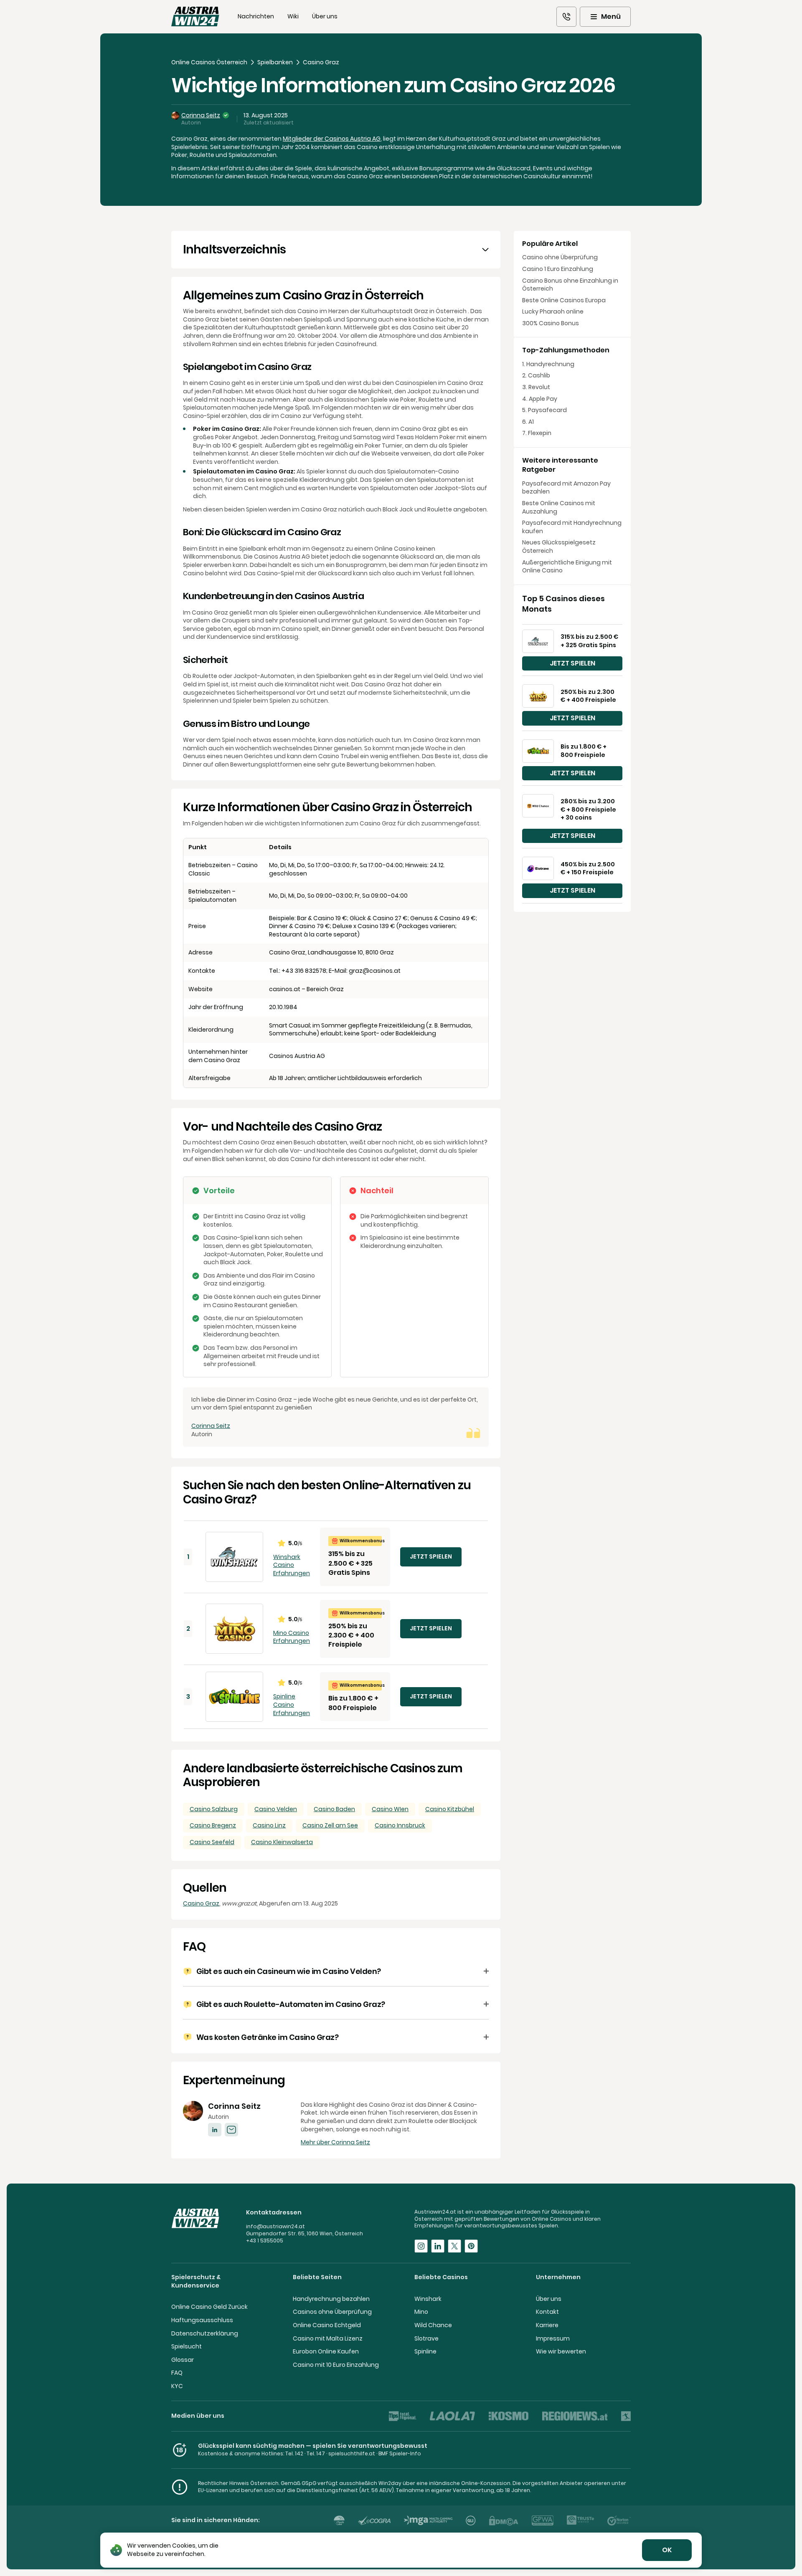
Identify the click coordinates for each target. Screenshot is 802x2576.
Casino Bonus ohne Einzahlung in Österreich (570, 285)
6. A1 (528, 422)
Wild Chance (433, 2325)
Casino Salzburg (214, 1809)
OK (667, 2550)
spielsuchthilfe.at (352, 2453)
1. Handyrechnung (548, 364)
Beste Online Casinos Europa (564, 300)
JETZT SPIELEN (431, 1556)
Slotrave (426, 2338)
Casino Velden (276, 1809)
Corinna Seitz (201, 115)
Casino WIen (390, 1809)
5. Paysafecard (544, 410)
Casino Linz (269, 1825)
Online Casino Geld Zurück (209, 2307)
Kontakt (547, 2312)
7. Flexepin (537, 433)
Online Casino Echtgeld (327, 2325)
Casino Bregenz (213, 1825)
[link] (566, 17)
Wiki (293, 16)
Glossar (183, 2360)
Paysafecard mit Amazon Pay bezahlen (566, 488)
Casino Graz (201, 1903)
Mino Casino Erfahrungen (292, 1637)
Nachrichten (256, 16)
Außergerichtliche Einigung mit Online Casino (567, 567)
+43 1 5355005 (265, 2241)
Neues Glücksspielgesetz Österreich (559, 547)
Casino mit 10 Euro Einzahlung (336, 2365)
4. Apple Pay (540, 399)
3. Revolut (536, 387)
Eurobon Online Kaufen (326, 2351)
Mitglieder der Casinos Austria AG (332, 139)
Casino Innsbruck (400, 1825)
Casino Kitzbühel (450, 1809)
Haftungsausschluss (202, 2320)
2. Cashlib (536, 376)
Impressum (553, 2338)
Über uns (325, 16)
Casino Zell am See (330, 1825)
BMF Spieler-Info (400, 2453)
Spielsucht (187, 2346)
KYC (177, 2386)
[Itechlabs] (339, 2520)
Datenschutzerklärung (205, 2333)
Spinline (425, 2351)
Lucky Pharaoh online (553, 312)
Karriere (547, 2325)
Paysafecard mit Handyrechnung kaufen (572, 527)
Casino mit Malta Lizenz (328, 2338)
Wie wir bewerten (561, 2351)
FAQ (177, 2373)
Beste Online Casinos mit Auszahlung (559, 507)
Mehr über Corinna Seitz (335, 2142)
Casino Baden (334, 1809)
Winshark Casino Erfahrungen (292, 1565)
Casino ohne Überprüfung (560, 257)
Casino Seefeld (212, 1842)
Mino (421, 2312)
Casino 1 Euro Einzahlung (558, 269)
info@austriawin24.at (275, 2226)
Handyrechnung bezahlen (331, 2299)
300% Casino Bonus (551, 323)
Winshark (428, 2299)
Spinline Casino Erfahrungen (292, 1705)
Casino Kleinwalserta (282, 1842)
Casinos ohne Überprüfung (332, 2312)
